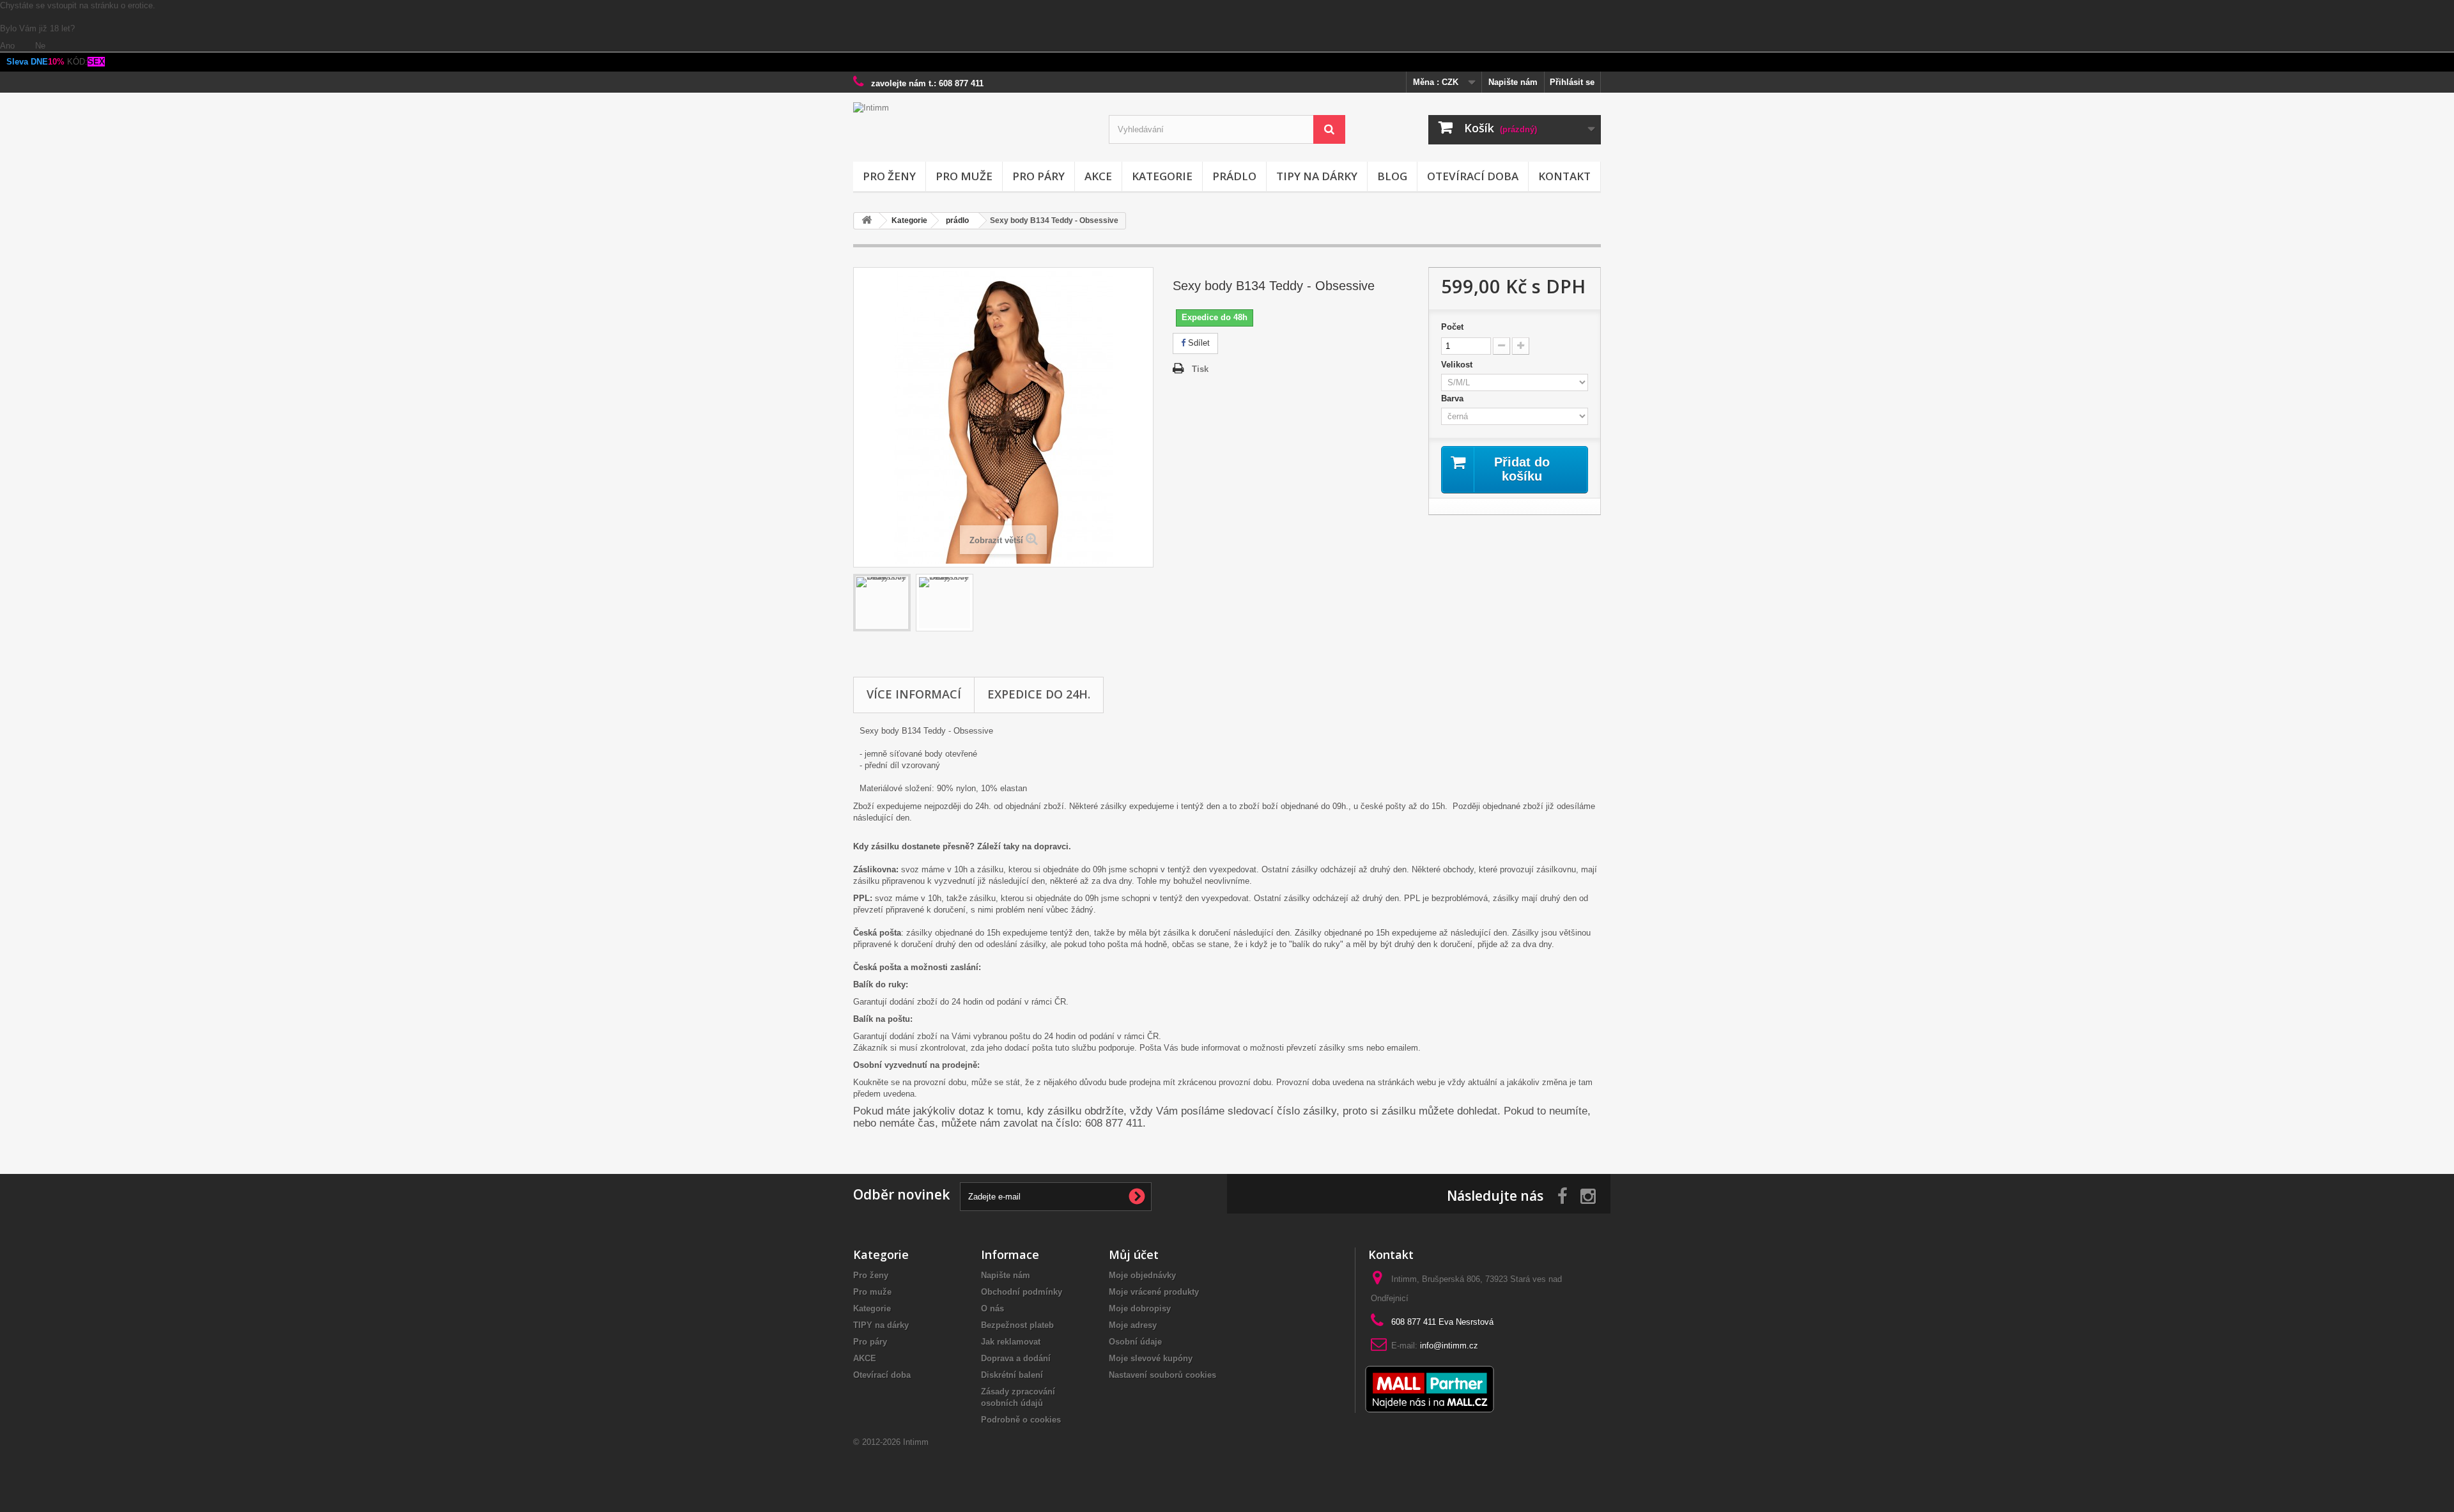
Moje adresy (1133, 1325)
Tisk (1200, 369)
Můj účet (1134, 1254)
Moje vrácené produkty (1154, 1292)
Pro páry (1038, 176)
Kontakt (1564, 176)
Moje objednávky (1142, 1275)
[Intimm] (971, 129)
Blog (1392, 176)
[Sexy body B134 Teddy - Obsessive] (882, 603)
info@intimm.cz (1449, 1346)
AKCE (1098, 176)
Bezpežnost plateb (1017, 1325)
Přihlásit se (1572, 82)
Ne (40, 46)
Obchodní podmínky (1022, 1292)
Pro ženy (889, 176)
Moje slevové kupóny (1151, 1358)
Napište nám (1513, 82)
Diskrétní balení (1012, 1375)
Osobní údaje (1135, 1342)
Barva (1455, 398)
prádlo (1234, 176)
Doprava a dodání (1016, 1358)
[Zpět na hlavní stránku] (867, 221)
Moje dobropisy (1140, 1308)
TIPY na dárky (1317, 176)
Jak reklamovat (1011, 1342)
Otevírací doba (1473, 176)
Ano (9, 46)
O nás (992, 1308)
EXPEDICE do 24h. (1039, 694)
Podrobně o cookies (1021, 1420)
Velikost (1459, 365)
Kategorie (1162, 176)
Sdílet (1198, 343)
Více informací (914, 694)
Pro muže (964, 176)
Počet (1452, 327)
